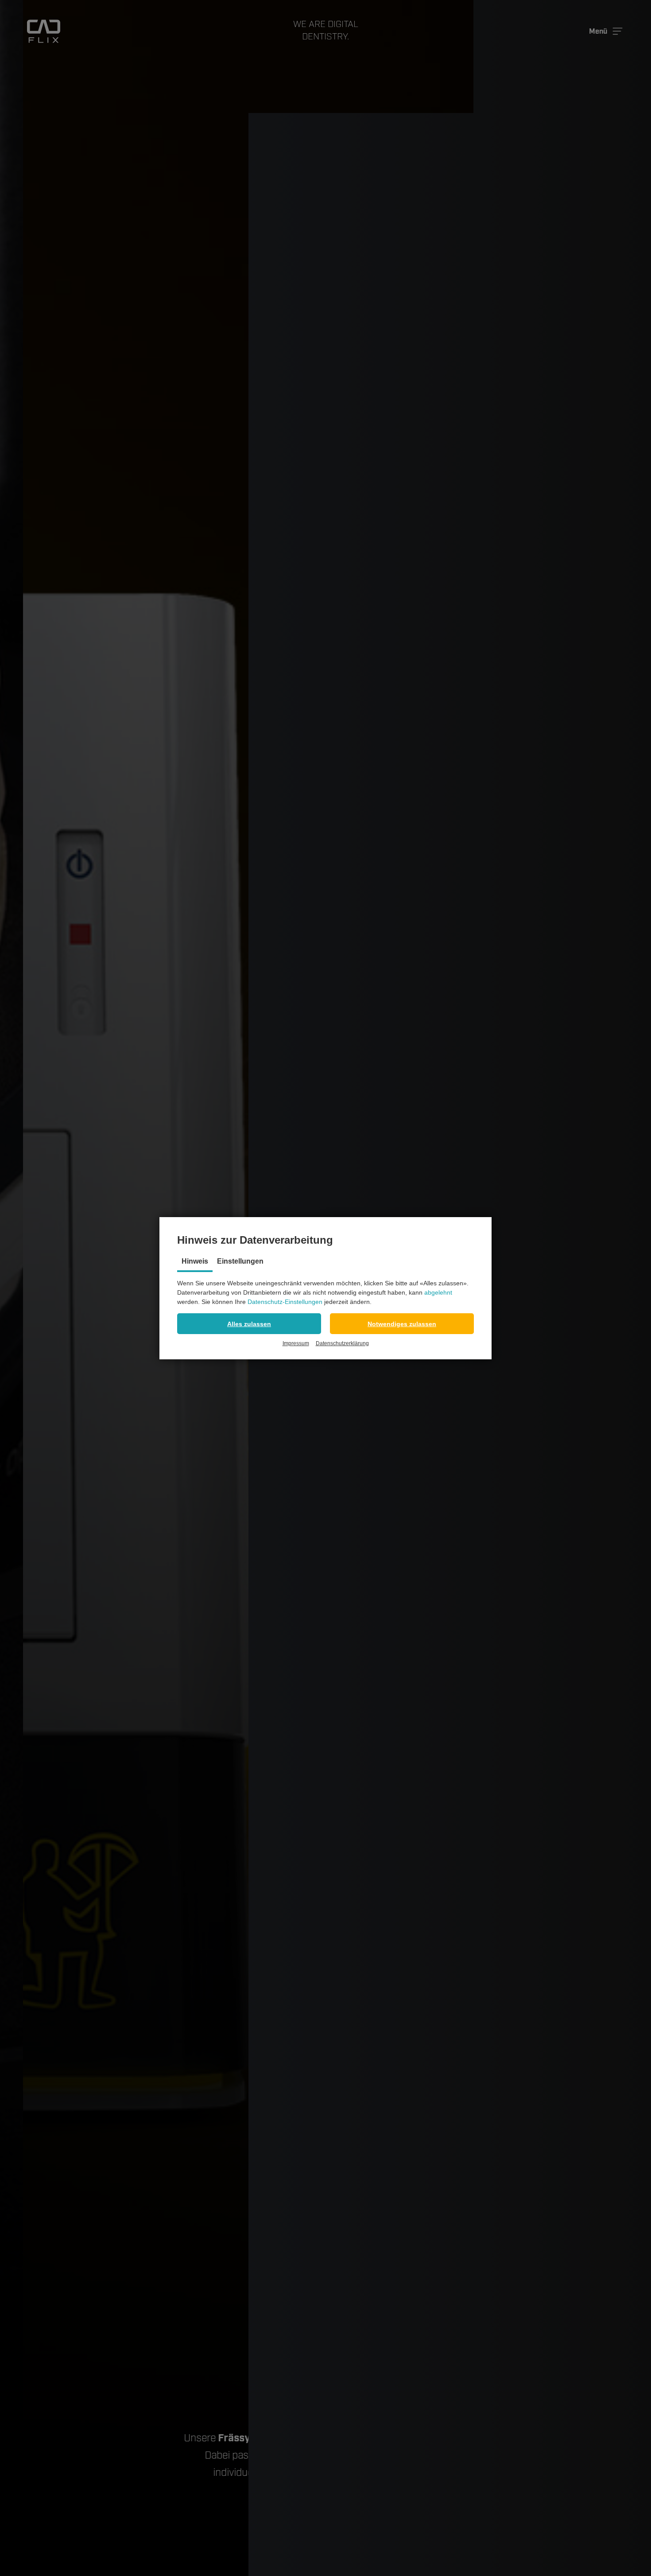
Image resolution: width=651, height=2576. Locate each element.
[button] (249, 1324)
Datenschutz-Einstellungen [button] (285, 1302)
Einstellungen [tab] (240, 1261)
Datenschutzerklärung (342, 1343)
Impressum (296, 1343)
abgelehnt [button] (438, 1292)
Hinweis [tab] (195, 1261)
